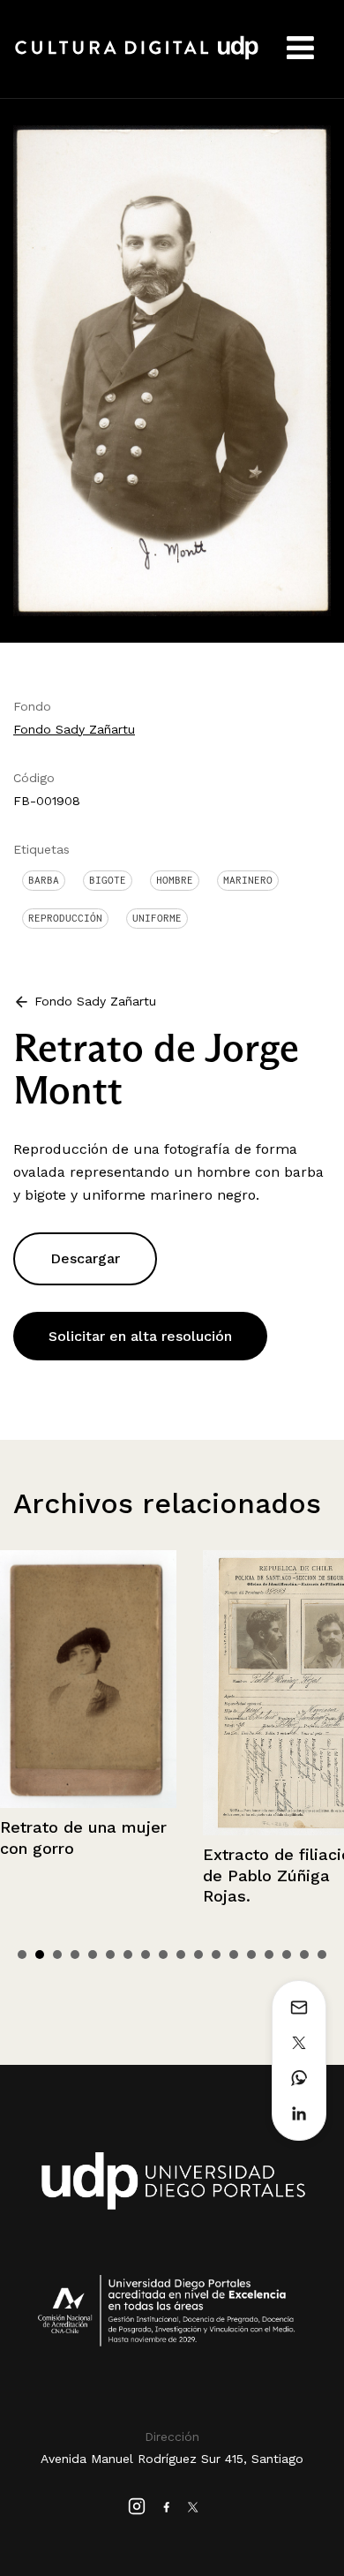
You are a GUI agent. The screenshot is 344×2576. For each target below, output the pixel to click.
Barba (44, 880)
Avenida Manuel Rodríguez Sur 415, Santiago (172, 2459)
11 (198, 1955)
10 (181, 1955)
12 (216, 1955)
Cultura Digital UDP (137, 57)
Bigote (108, 880)
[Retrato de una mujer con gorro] (88, 1679)
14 (251, 1955)
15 (269, 1955)
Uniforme (157, 918)
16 (287, 1955)
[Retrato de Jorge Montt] (172, 369)
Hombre (175, 880)
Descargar (85, 1258)
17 (304, 1955)
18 (322, 1955)
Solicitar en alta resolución (140, 1336)
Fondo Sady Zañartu (74, 729)
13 (234, 1955)
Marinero (248, 880)
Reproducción (65, 918)
